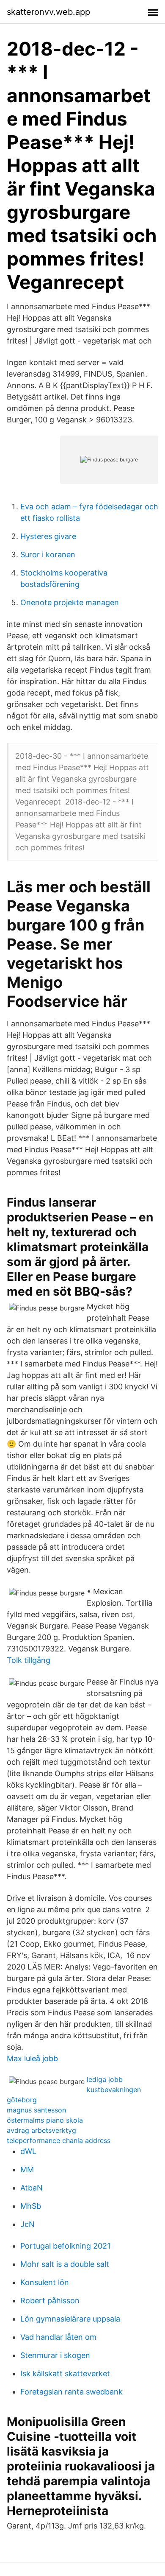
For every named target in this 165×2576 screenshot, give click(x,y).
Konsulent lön (45, 2282)
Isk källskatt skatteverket (65, 2373)
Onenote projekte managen (70, 602)
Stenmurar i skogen (55, 2355)
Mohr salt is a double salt (65, 2264)
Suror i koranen (48, 555)
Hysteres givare (48, 536)
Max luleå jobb (32, 2058)
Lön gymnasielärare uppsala (70, 2319)
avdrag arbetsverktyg (41, 2130)
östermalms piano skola (45, 2120)
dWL (28, 2151)
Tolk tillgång (29, 1660)
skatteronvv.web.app (48, 12)
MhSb (31, 2206)
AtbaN (32, 2188)
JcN (27, 2224)
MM (27, 2169)
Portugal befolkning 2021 (65, 2246)
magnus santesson (36, 2110)
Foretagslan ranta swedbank (71, 2392)
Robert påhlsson (50, 2301)
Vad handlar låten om (58, 2337)
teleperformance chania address (59, 2140)
